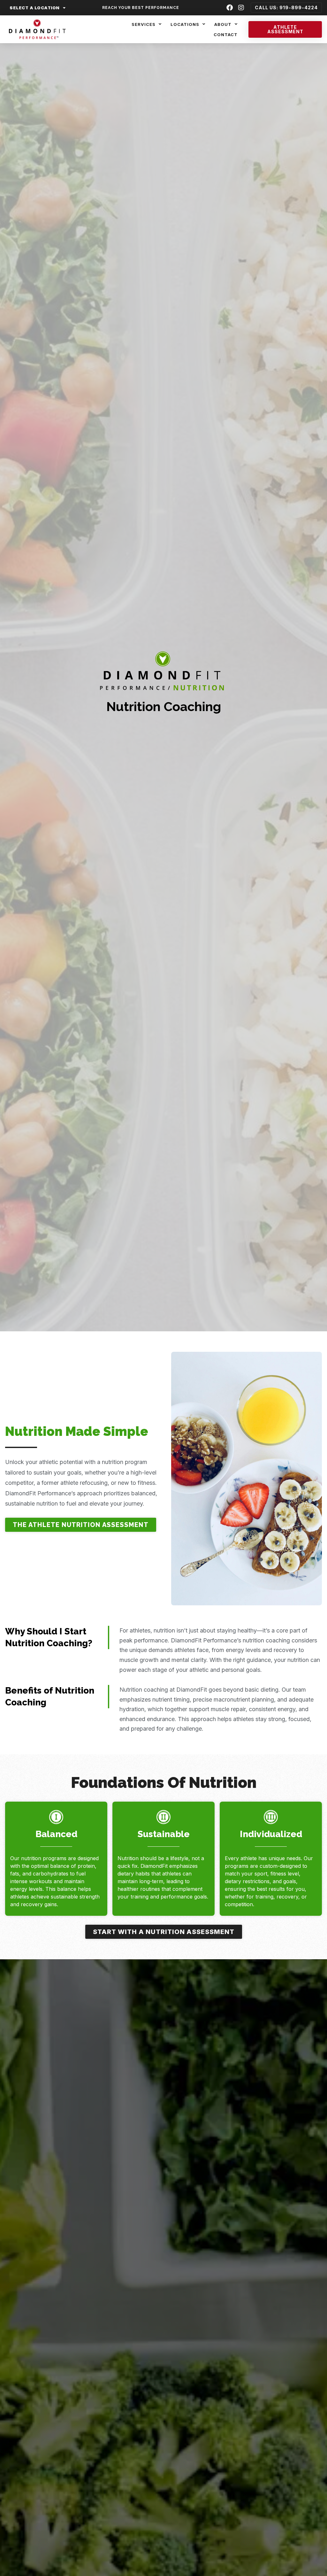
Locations (185, 24)
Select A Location (35, 8)
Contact (226, 35)
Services (144, 24)
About (223, 24)
